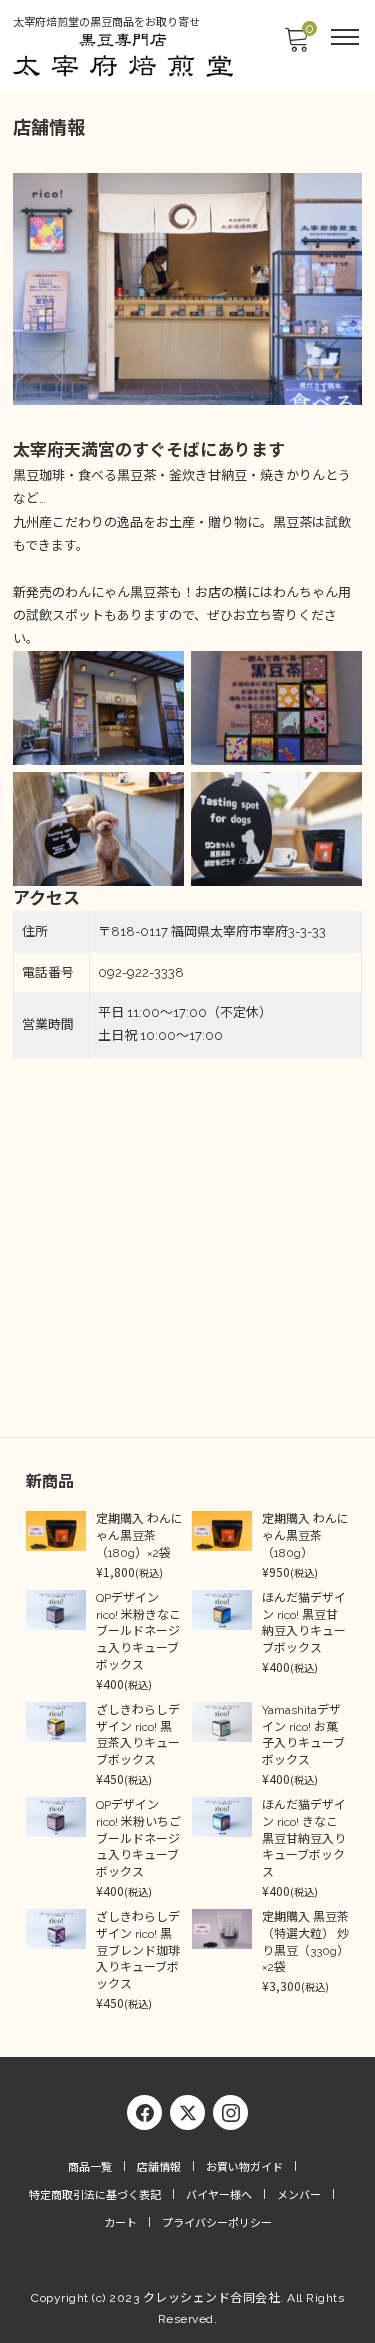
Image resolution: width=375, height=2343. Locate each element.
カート (120, 2223)
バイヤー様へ (219, 2195)
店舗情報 (159, 2167)
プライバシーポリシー (217, 2223)
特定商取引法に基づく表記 (95, 2195)
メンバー (299, 2195)
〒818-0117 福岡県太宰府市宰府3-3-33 (212, 931)
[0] (296, 45)
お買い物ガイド (244, 2167)
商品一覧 (90, 2167)
